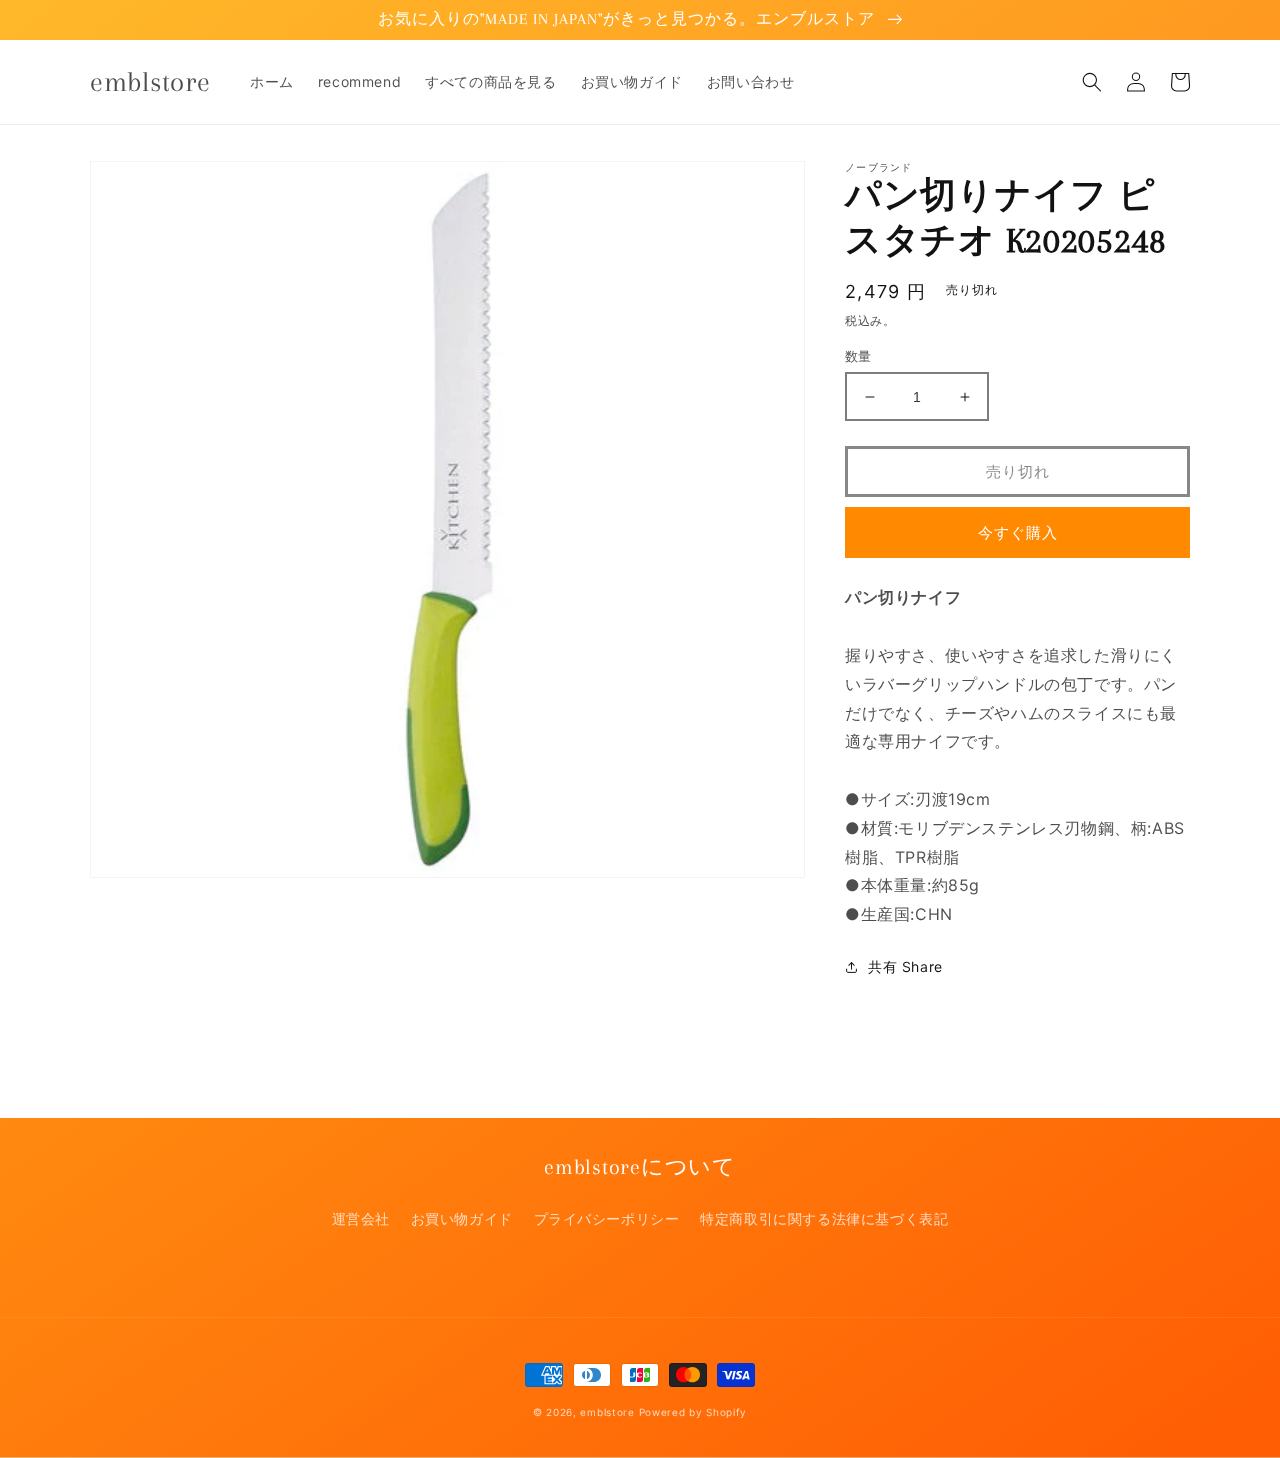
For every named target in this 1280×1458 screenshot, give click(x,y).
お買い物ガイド (462, 1218)
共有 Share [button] (905, 966)
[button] (1092, 82)
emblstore (607, 1412)
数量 (858, 356)
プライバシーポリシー (607, 1218)
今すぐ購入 (1018, 532)
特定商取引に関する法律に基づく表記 (824, 1218)
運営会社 (361, 1218)
